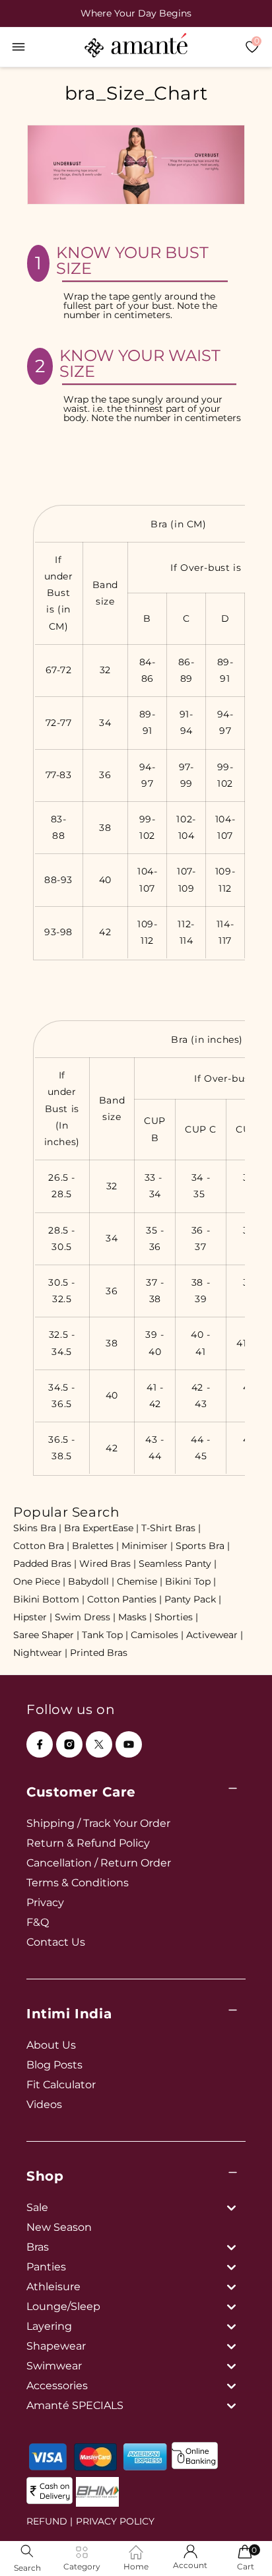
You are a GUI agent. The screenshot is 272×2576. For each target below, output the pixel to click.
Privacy (45, 1902)
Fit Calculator (61, 2085)
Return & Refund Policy (88, 1843)
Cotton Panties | (124, 1599)
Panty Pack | (193, 1599)
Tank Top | (105, 1635)
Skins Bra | (37, 1528)
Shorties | (176, 1617)
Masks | (135, 1617)
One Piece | (39, 1581)
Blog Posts (54, 2065)
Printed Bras (99, 1653)
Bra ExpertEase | (101, 1528)
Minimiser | (147, 1546)
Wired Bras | (108, 1564)
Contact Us (56, 1942)
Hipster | (33, 1617)
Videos (44, 2104)
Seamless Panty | (178, 1564)
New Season (59, 2227)
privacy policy (115, 2521)
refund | (50, 2521)
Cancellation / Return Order (99, 1863)
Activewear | (215, 1635)
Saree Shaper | (46, 1635)
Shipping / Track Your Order (98, 1823)
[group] (136, 13)
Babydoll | (91, 1581)
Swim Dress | (85, 1617)
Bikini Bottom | (49, 1599)
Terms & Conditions (78, 1883)
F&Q (38, 1922)
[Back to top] (240, 2547)
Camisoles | (157, 1635)
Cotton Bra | (41, 1546)
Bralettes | (95, 1546)
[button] (18, 47)
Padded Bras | (45, 1564)
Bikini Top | (190, 1581)
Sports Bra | (203, 1546)
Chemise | (140, 1581)
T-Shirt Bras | (171, 1528)
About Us (51, 2045)
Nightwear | (40, 1653)
